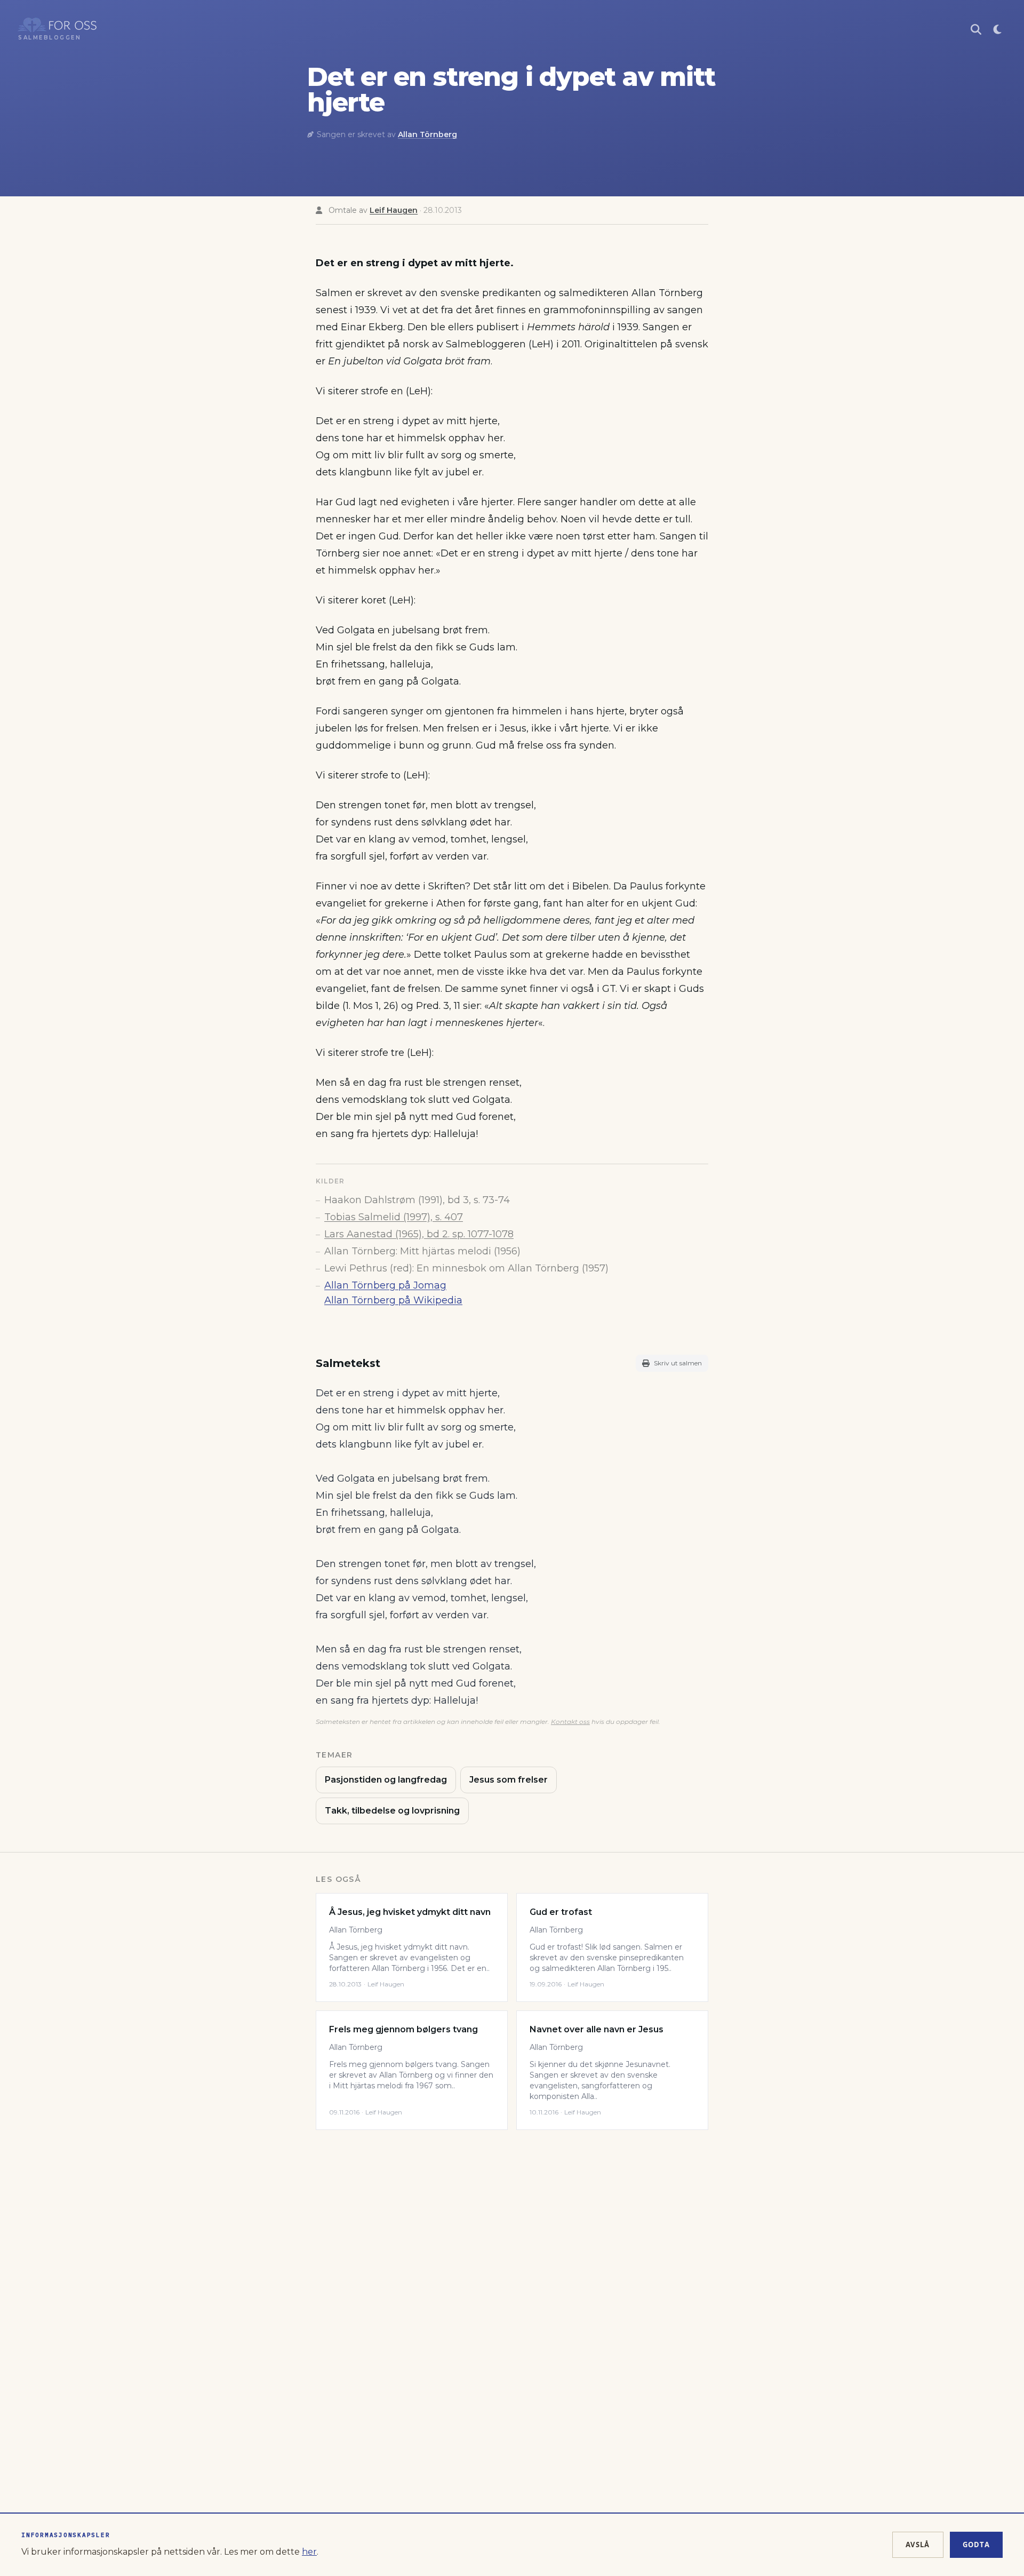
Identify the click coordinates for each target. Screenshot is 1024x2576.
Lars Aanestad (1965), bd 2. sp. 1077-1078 (419, 1234)
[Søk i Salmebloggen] (976, 29)
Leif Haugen (394, 210)
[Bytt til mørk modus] (997, 29)
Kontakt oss (570, 1722)
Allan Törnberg (427, 134)
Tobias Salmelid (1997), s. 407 (394, 1217)
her (309, 2552)
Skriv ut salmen (678, 1363)
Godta (977, 2545)
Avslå (918, 2545)
